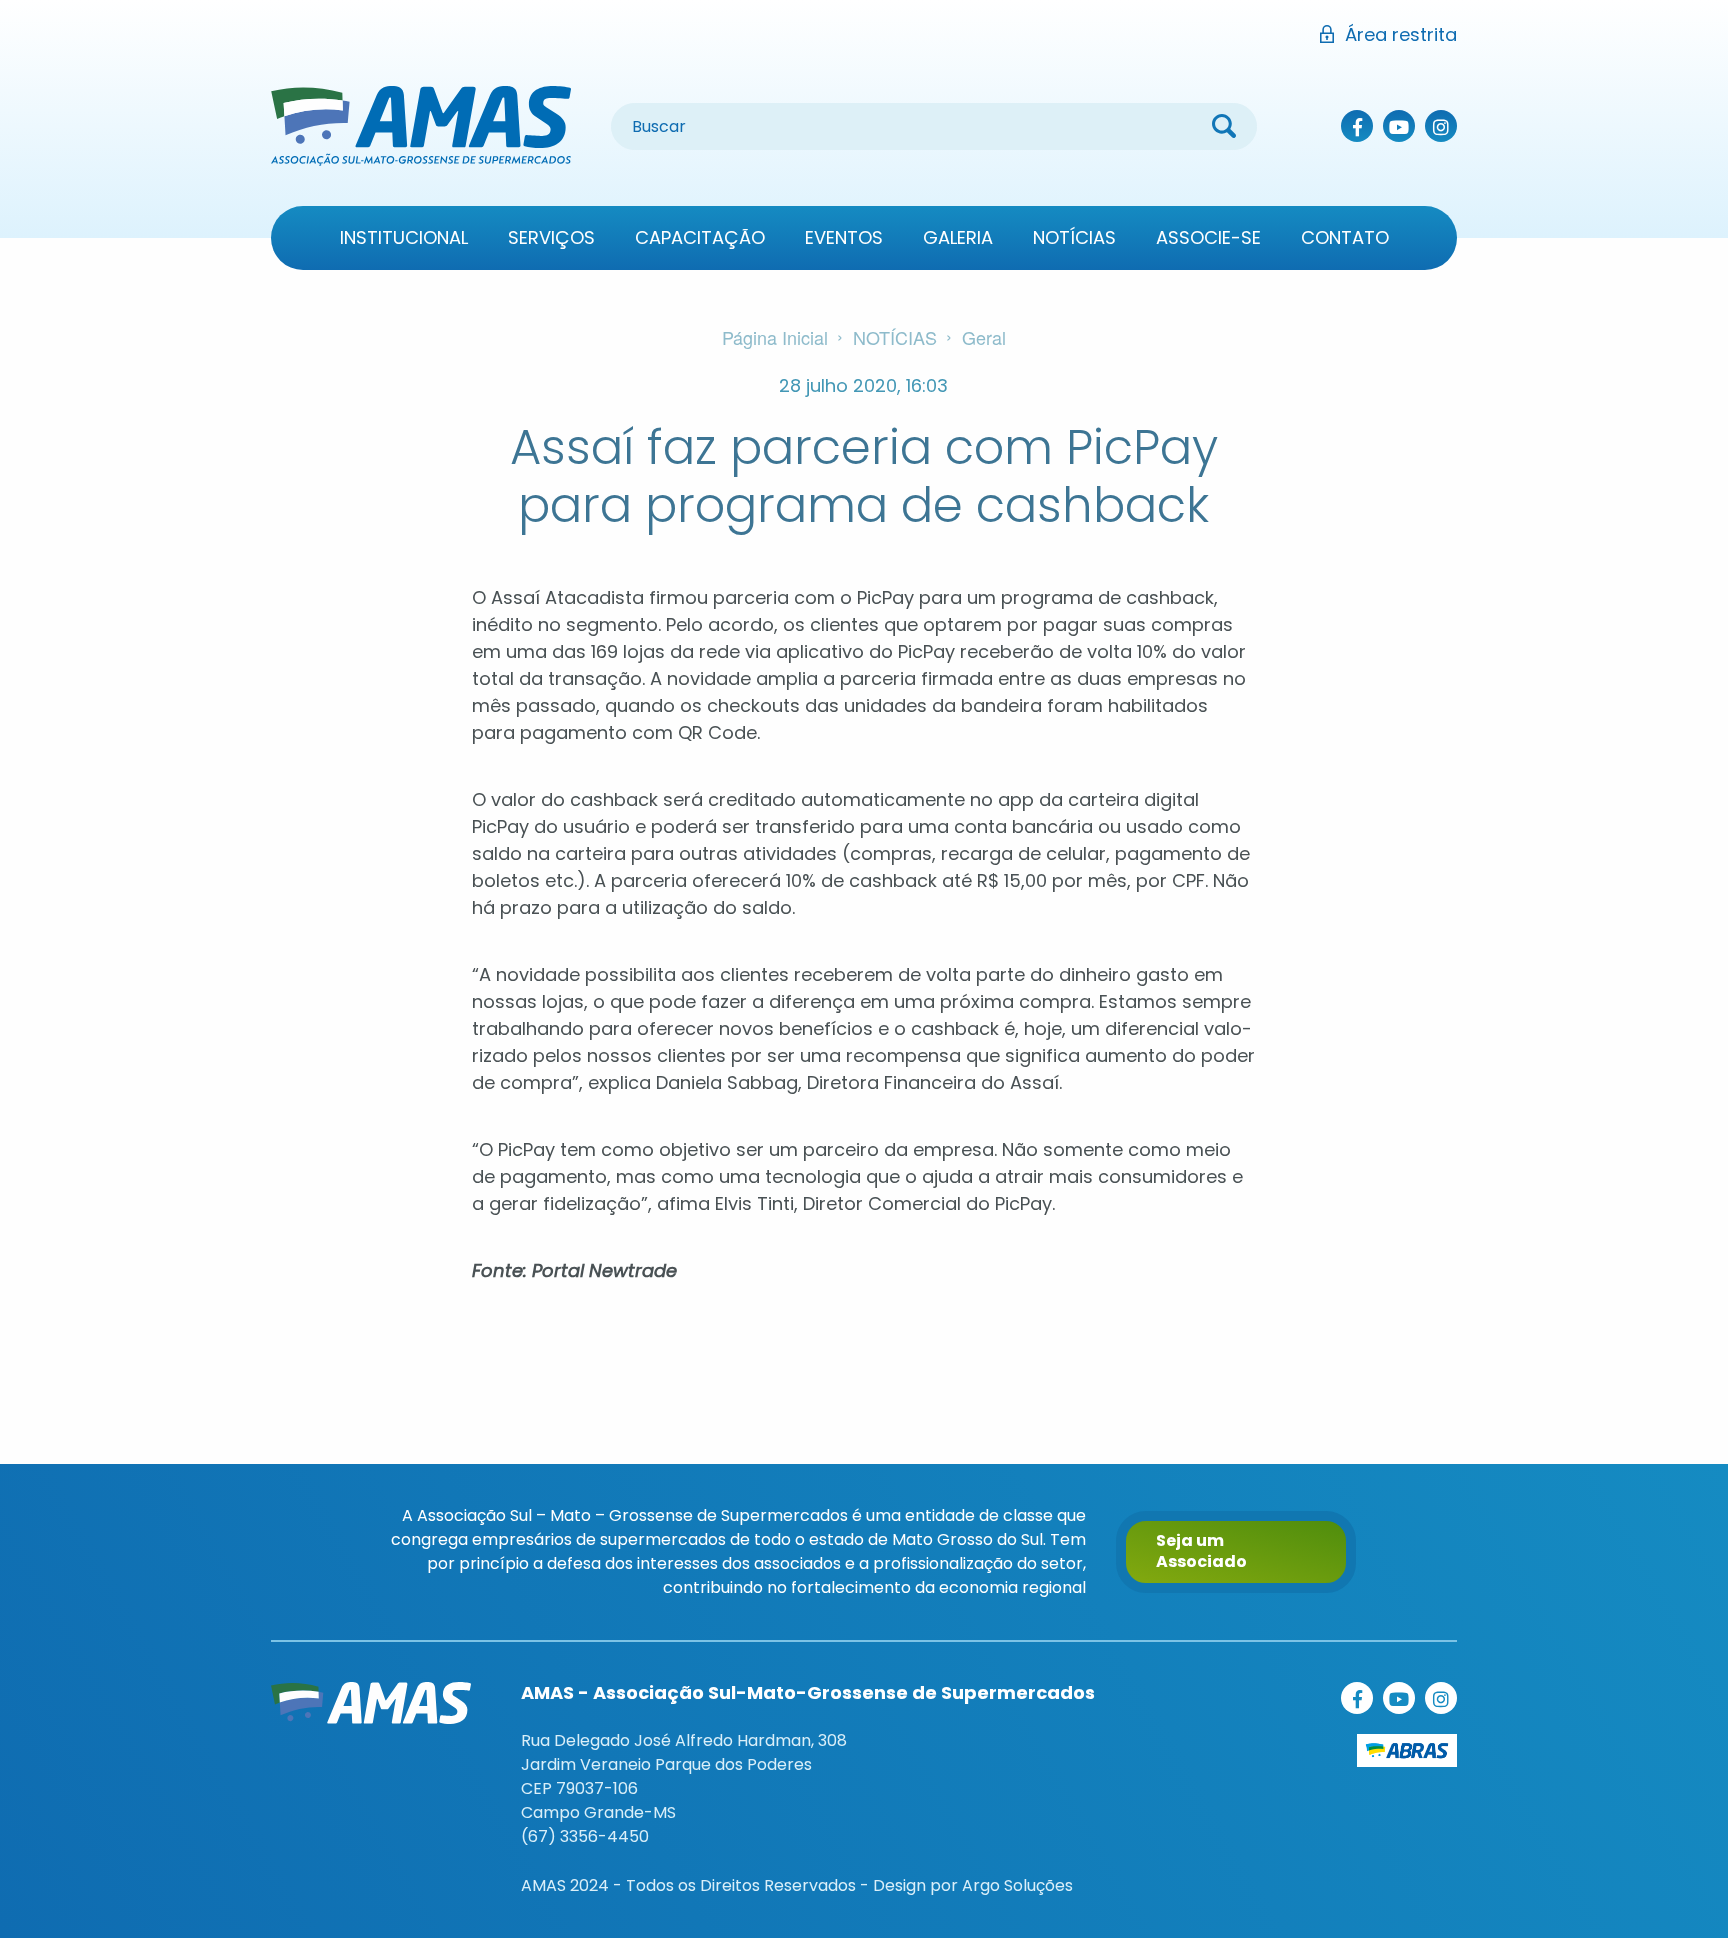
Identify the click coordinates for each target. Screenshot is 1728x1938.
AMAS (421, 126)
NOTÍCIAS (895, 337)
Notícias (1074, 237)
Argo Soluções (1017, 1885)
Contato (1345, 237)
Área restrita (1401, 34)
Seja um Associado (1201, 1551)
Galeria (958, 237)
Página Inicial (775, 337)
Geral (984, 337)
